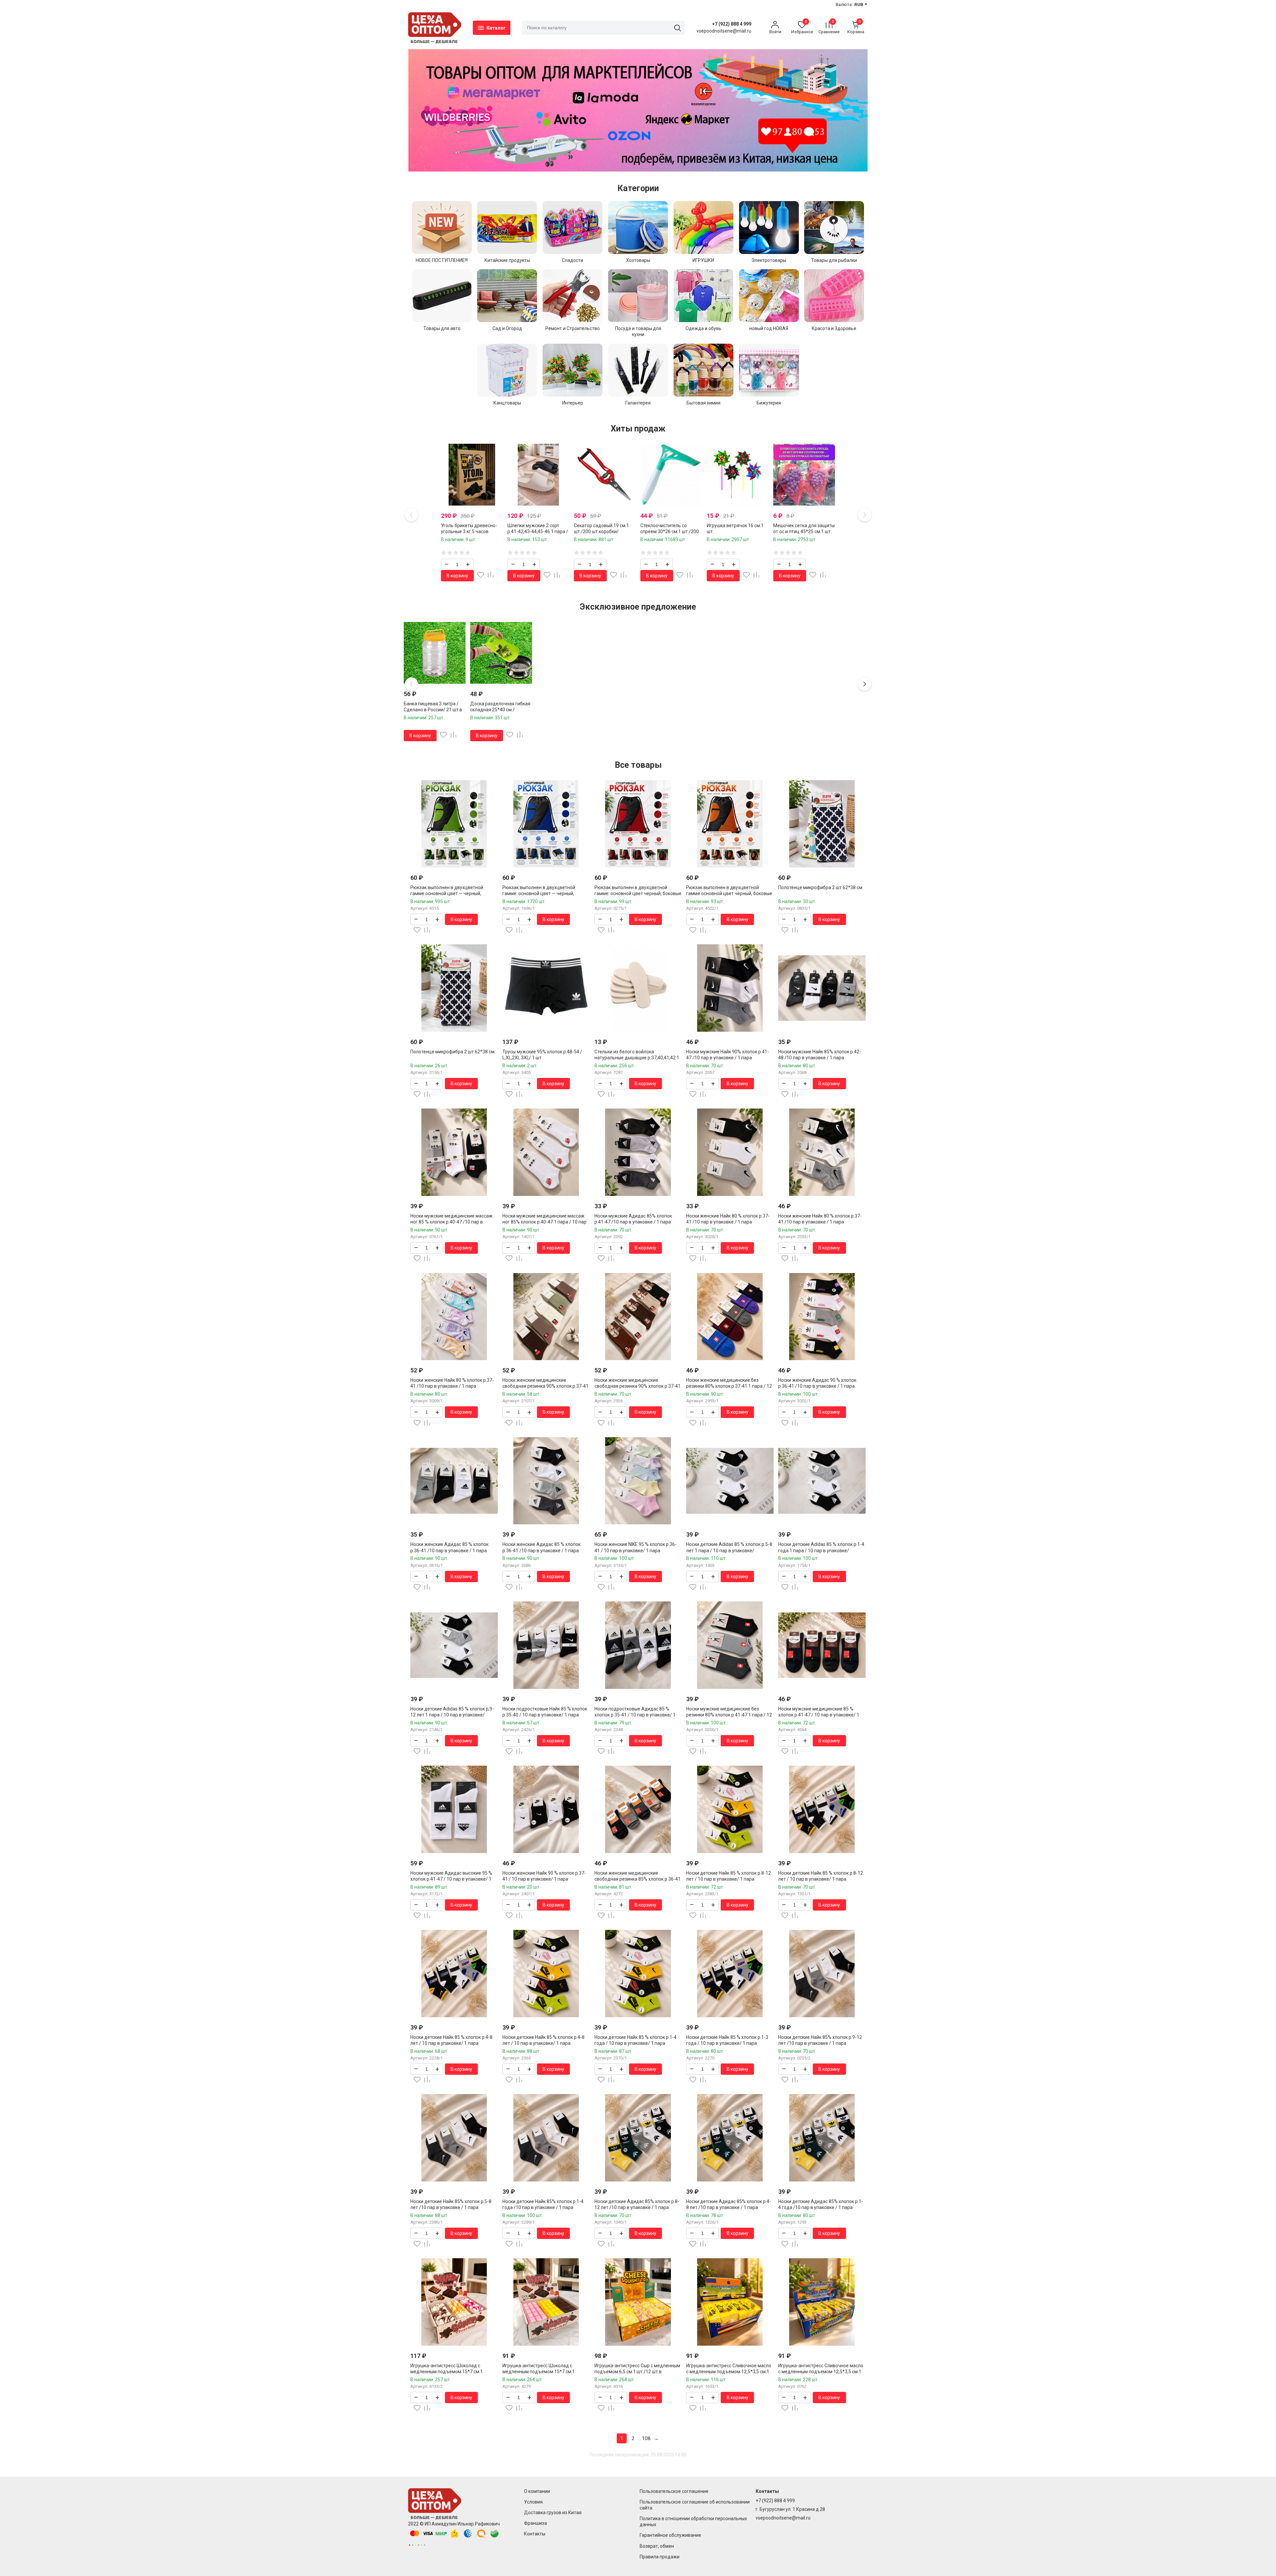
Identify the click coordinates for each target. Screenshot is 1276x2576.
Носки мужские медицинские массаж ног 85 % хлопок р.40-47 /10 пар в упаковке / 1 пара (451, 1222)
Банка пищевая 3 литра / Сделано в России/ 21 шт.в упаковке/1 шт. (433, 710)
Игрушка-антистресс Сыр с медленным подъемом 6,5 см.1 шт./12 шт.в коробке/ (637, 2372)
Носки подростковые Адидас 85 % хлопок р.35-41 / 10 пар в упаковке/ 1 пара (635, 1715)
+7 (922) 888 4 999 (732, 24)
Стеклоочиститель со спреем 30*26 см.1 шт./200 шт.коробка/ (670, 531)
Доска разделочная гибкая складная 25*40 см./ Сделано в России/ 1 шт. (500, 710)
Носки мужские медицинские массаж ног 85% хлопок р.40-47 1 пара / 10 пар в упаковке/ (544, 1222)
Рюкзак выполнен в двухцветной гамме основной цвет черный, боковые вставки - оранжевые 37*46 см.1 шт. (729, 893)
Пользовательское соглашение (674, 2491)
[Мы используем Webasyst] (417, 2545)
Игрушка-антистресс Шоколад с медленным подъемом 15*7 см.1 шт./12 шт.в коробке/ (447, 2372)
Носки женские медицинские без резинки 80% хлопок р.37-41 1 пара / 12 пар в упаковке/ (729, 1386)
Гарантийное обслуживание (670, 2535)
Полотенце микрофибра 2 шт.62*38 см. (821, 887)
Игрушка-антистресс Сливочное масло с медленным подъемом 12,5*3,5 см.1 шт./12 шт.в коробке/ (729, 2372)
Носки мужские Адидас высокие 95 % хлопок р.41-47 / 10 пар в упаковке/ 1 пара (451, 1879)
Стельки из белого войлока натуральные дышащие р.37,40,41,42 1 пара (637, 1058)
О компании (537, 2491)
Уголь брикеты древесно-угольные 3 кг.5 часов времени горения (469, 531)
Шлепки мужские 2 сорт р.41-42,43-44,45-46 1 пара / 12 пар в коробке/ (538, 531)
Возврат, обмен (657, 2546)
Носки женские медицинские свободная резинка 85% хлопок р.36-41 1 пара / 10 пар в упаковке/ (638, 1879)
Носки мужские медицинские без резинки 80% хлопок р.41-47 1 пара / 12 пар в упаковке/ (729, 1715)
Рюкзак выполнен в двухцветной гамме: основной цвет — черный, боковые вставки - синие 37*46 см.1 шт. (546, 893)
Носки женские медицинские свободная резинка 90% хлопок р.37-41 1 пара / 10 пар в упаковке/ (545, 1386)
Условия (533, 2502)
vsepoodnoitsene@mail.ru (783, 2518)
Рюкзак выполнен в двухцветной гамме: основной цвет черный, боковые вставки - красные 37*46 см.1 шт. (638, 893)
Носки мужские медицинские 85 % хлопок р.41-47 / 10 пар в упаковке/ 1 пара (819, 1715)
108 (646, 2438)
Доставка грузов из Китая (553, 2513)
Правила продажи (660, 2557)
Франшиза (535, 2523)
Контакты (535, 2534)
